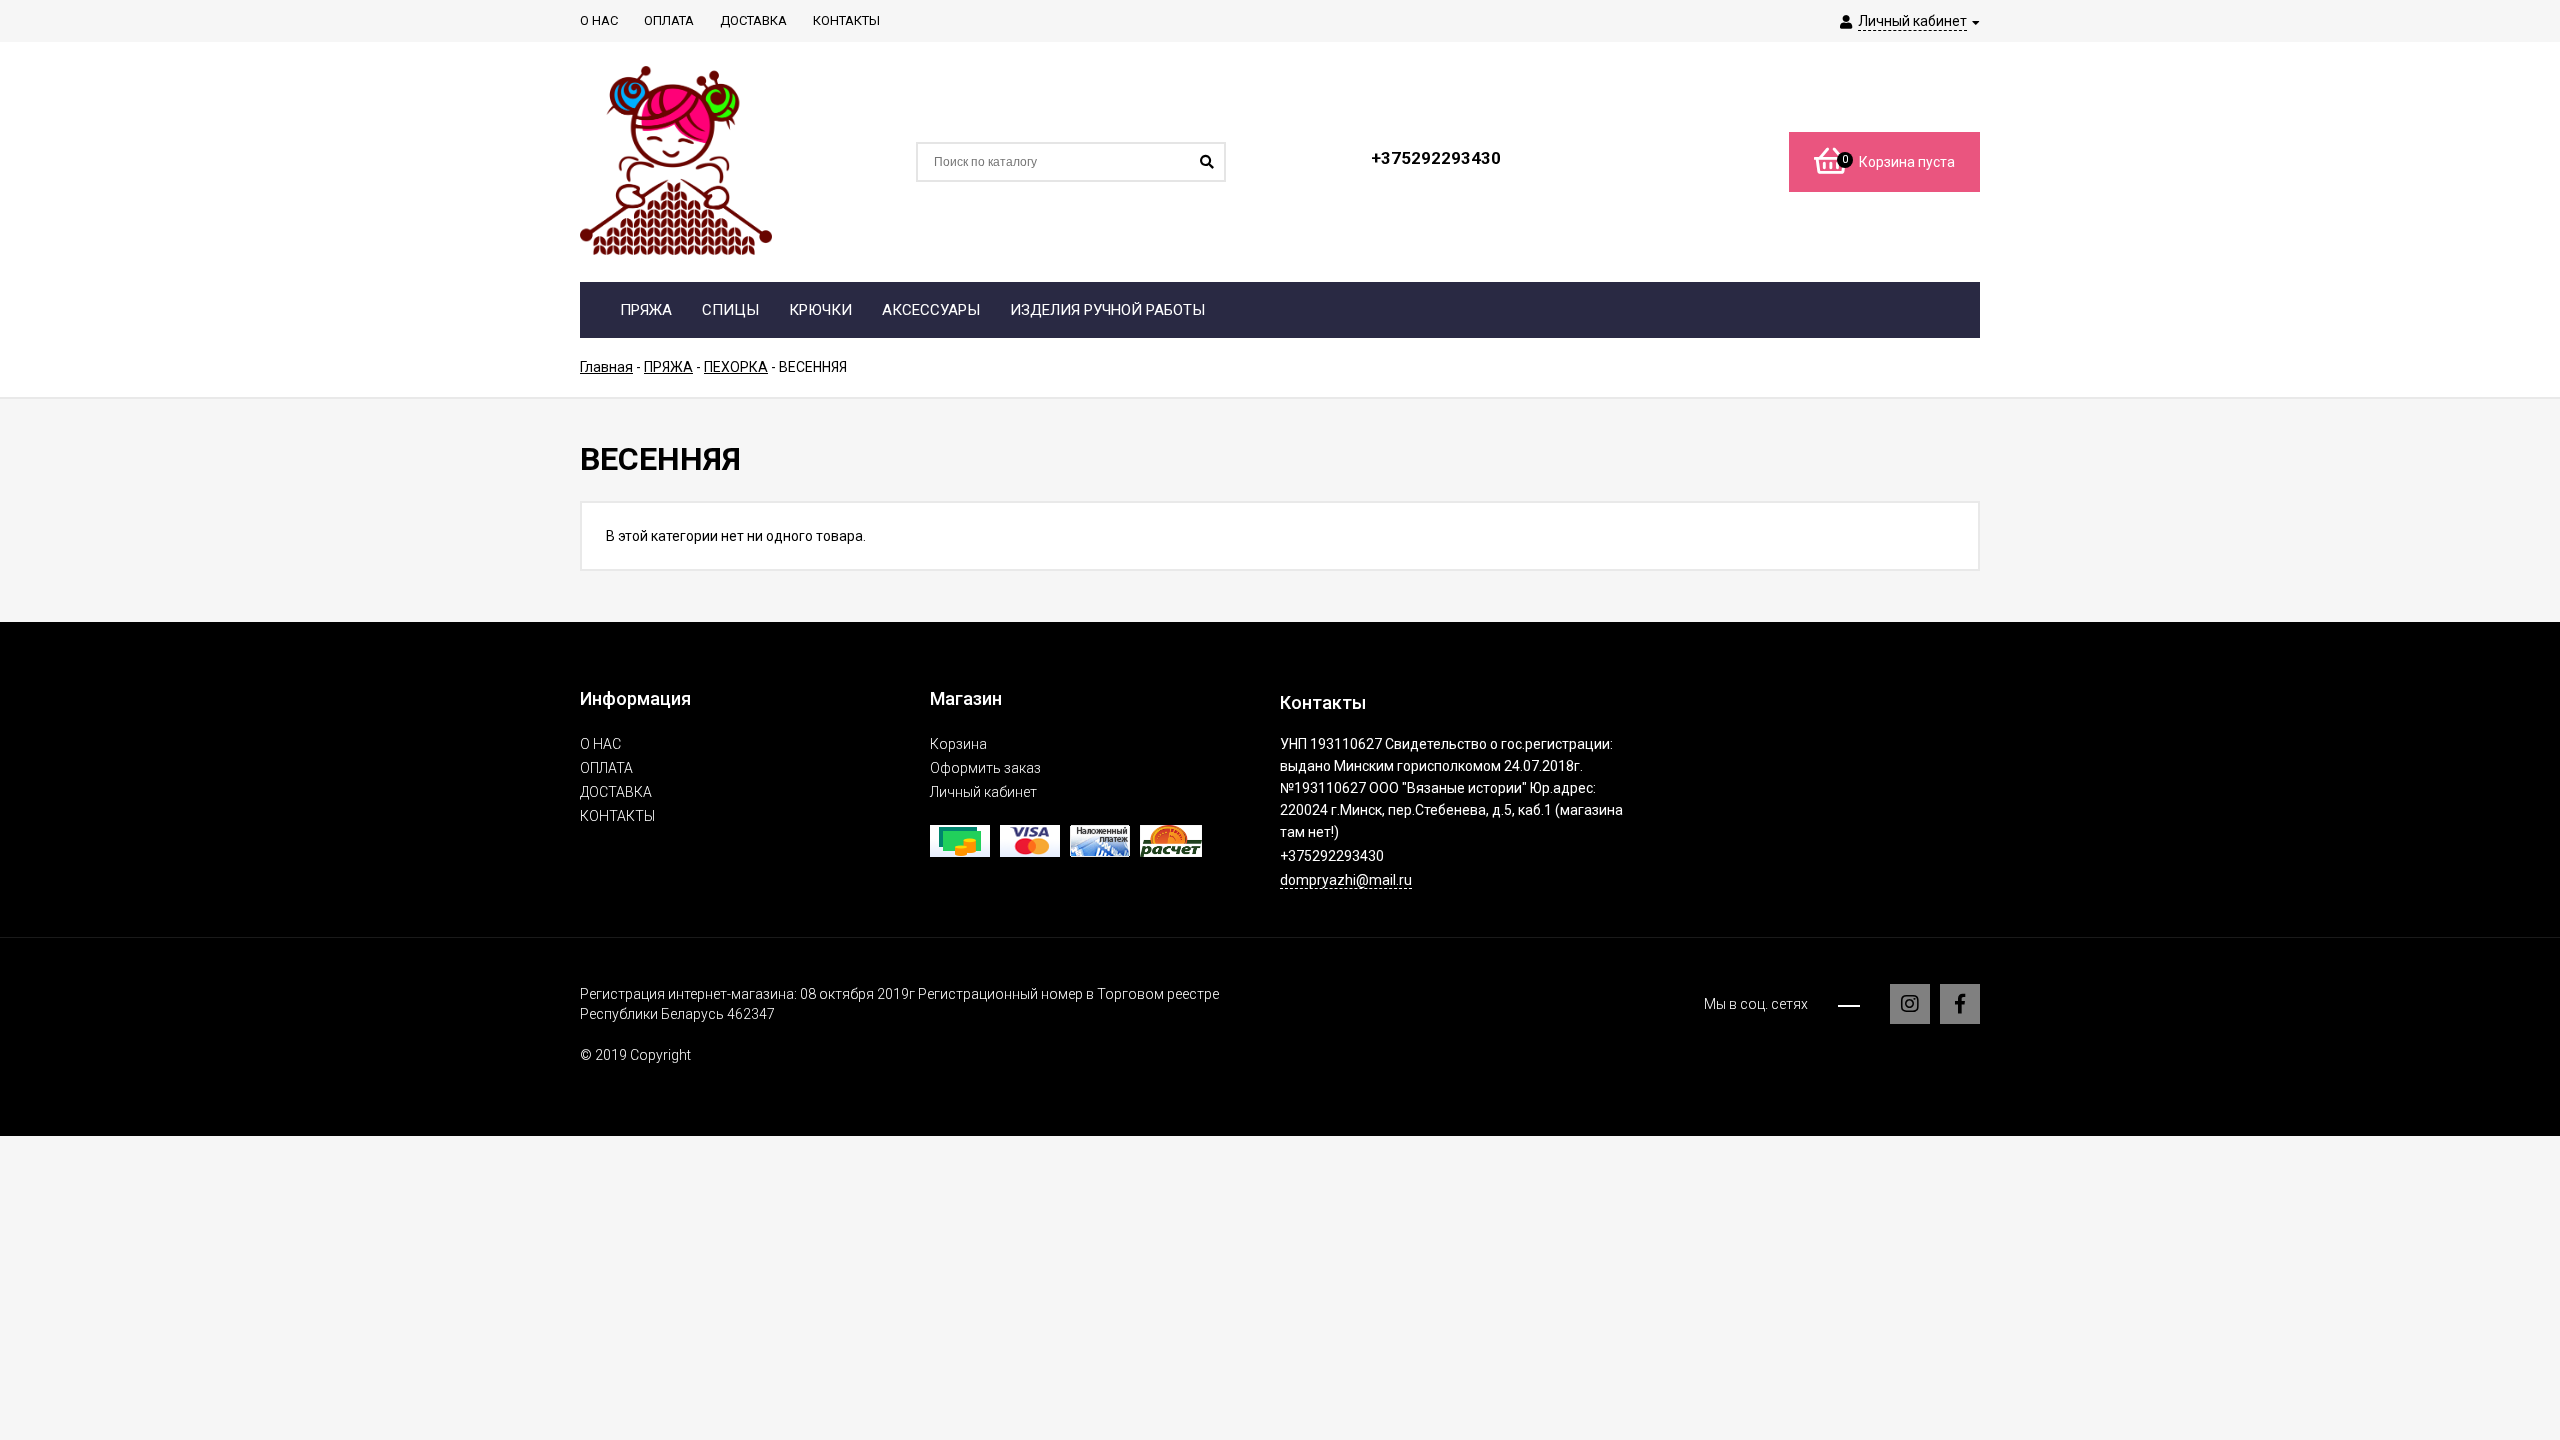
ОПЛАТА (606, 768)
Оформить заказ (985, 768)
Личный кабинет (983, 792)
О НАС (600, 744)
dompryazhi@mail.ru (1346, 880)
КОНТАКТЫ (617, 816)
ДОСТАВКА (616, 792)
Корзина (958, 744)
